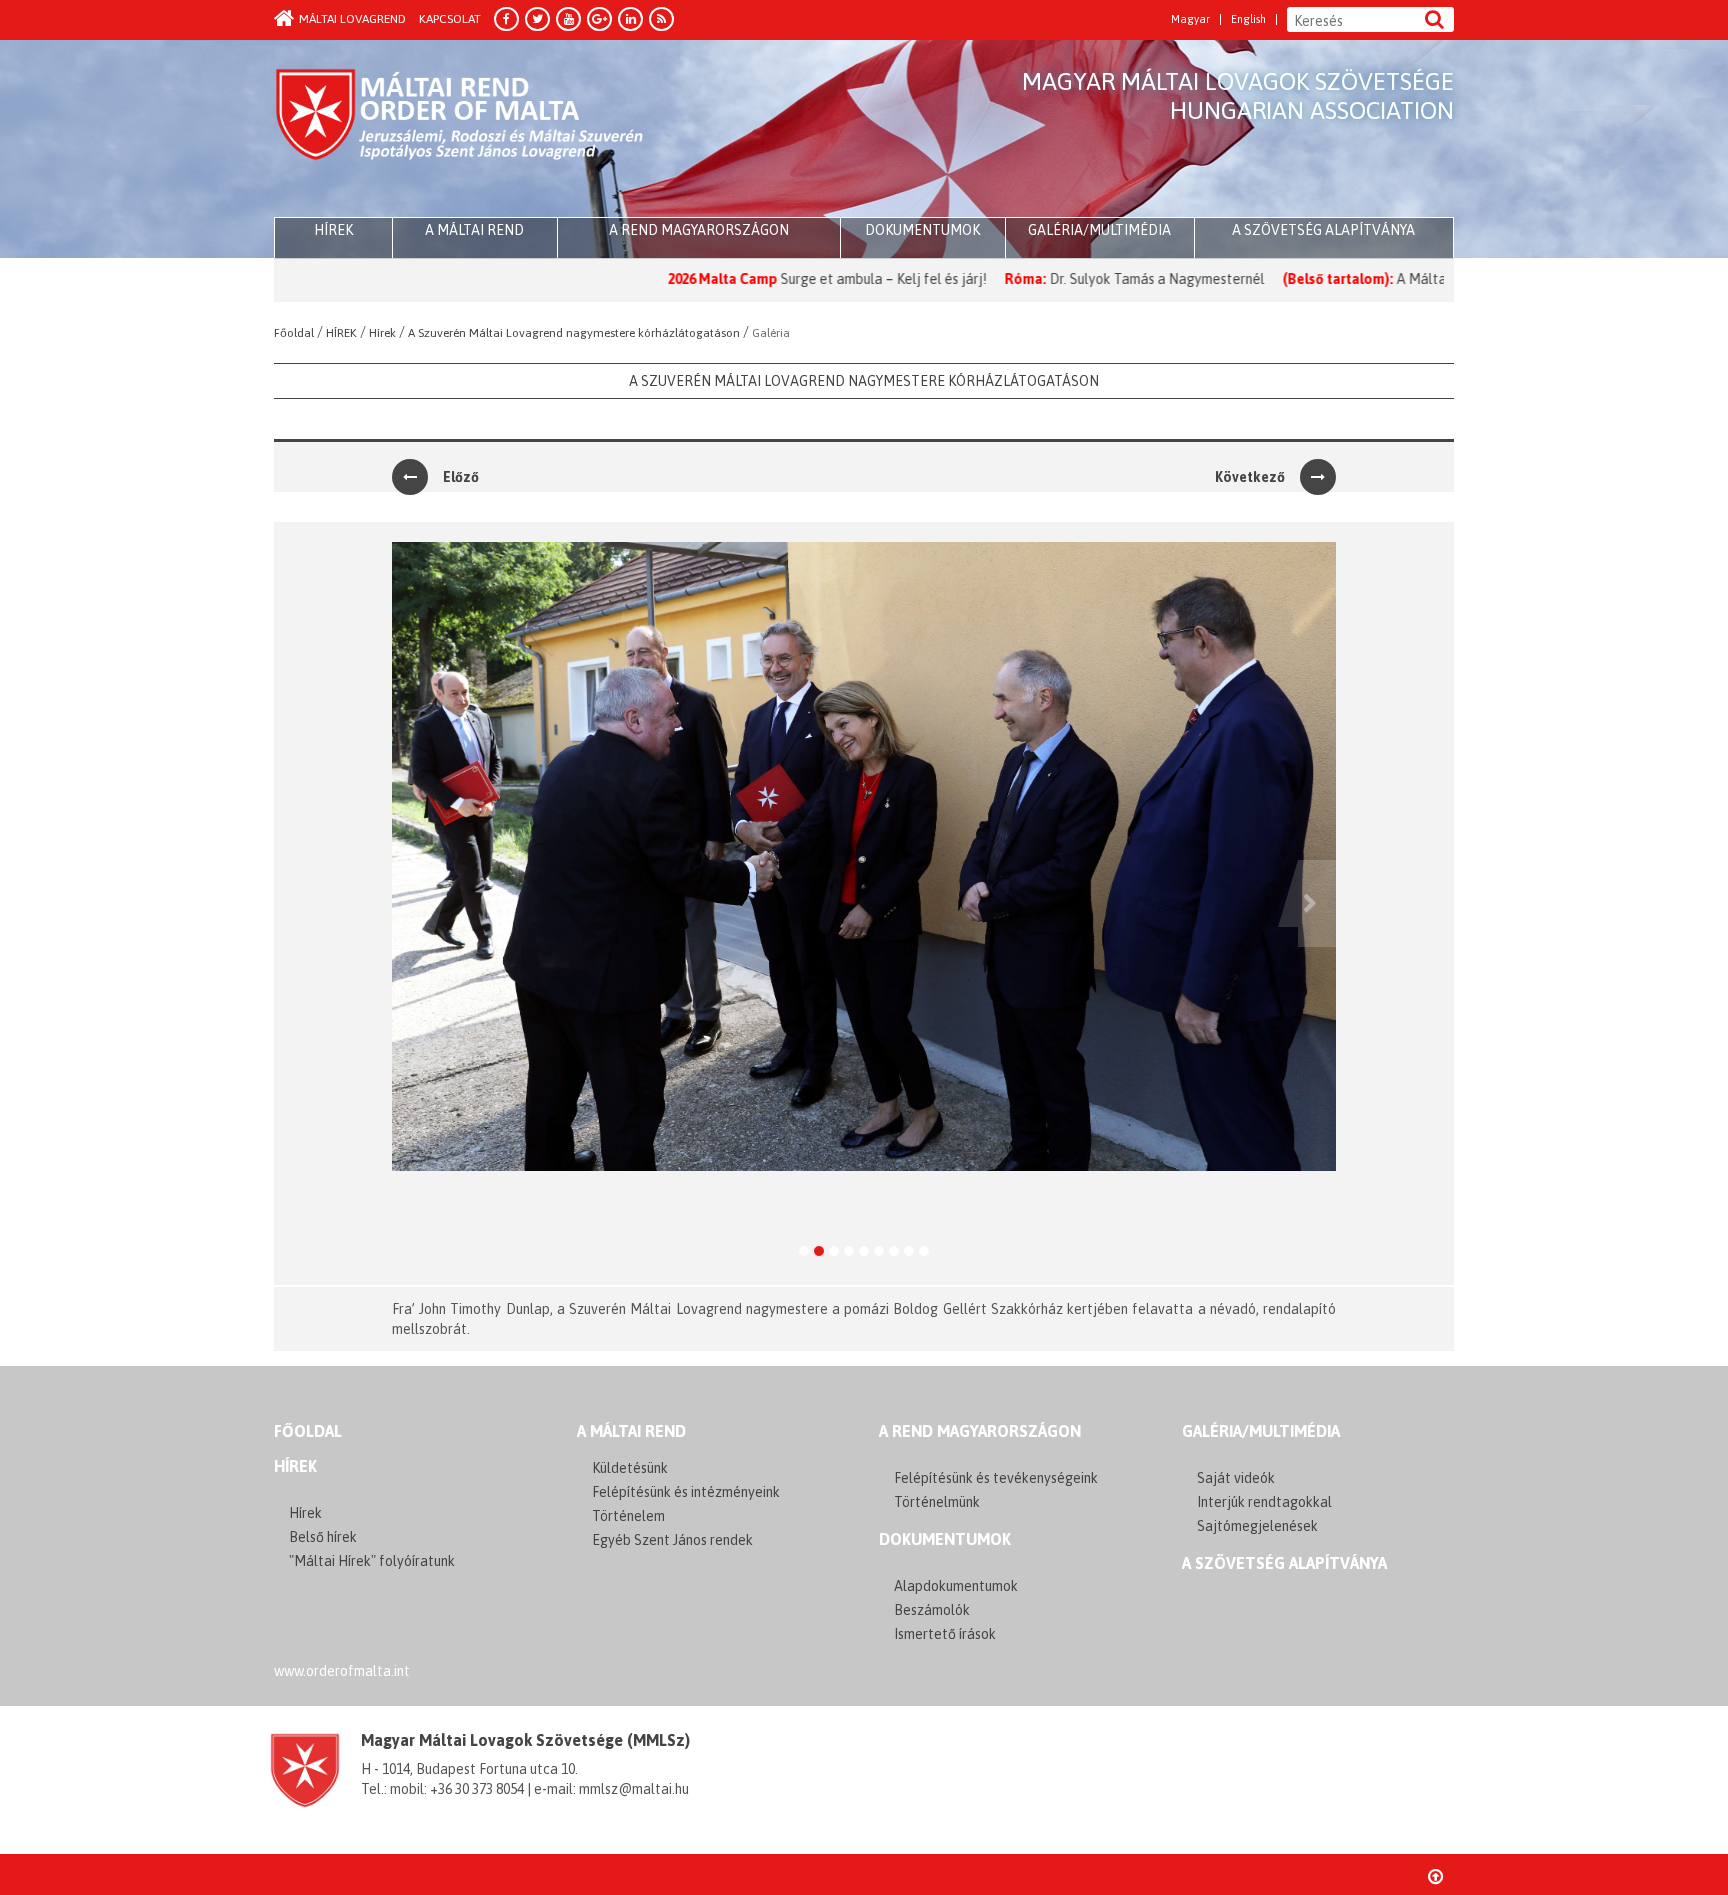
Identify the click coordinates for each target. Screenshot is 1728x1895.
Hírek (295, 1466)
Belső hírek (323, 1537)
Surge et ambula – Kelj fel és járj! (807, 279)
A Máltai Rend (474, 230)
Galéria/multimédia (1099, 230)
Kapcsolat (450, 19)
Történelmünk (937, 1502)
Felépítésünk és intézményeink (686, 1492)
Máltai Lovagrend (352, 19)
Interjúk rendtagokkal (1264, 1502)
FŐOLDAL (308, 1431)
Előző (461, 477)
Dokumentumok (922, 230)
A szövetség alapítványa (1323, 230)
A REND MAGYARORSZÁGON (980, 1431)
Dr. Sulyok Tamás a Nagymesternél (1081, 279)
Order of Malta (460, 130)
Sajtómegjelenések (1257, 1526)
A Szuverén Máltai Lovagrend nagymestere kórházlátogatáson (864, 381)
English (1248, 19)
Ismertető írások (945, 1634)
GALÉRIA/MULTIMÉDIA (1261, 1431)
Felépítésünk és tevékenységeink (996, 1478)
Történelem (628, 1516)
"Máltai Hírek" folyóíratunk (372, 1561)
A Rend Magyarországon (699, 230)
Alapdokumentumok (956, 1586)
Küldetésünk (630, 1468)
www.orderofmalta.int (342, 1671)
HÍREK (333, 230)
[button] (411, 903)
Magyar (1190, 19)
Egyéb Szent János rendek (672, 1540)
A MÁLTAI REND (631, 1431)
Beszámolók (932, 1610)
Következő (1250, 477)
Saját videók (1236, 1478)
